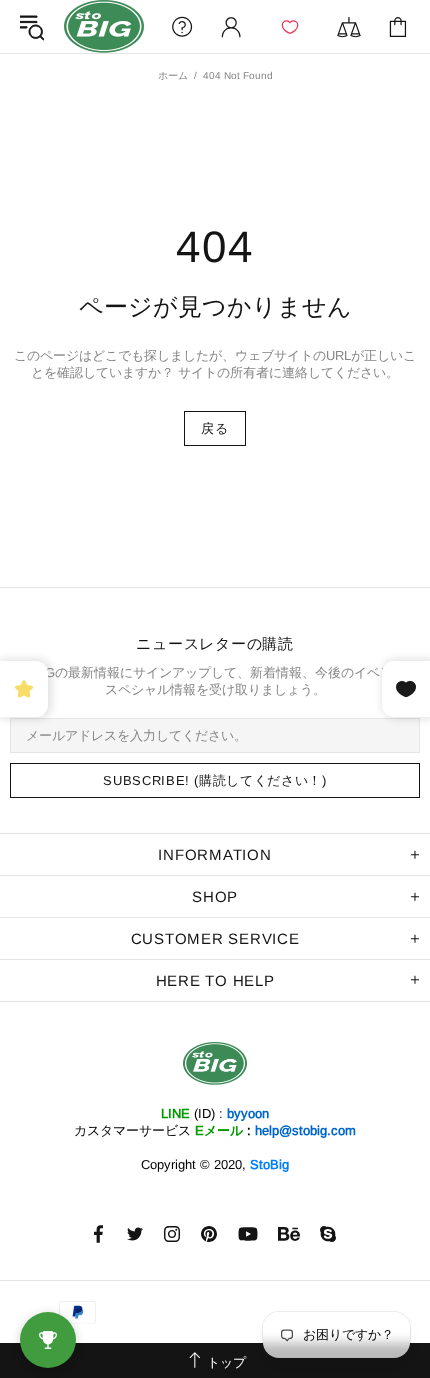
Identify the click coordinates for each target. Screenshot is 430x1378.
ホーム (173, 75)
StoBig (269, 1164)
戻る (214, 428)
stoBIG (104, 26)
